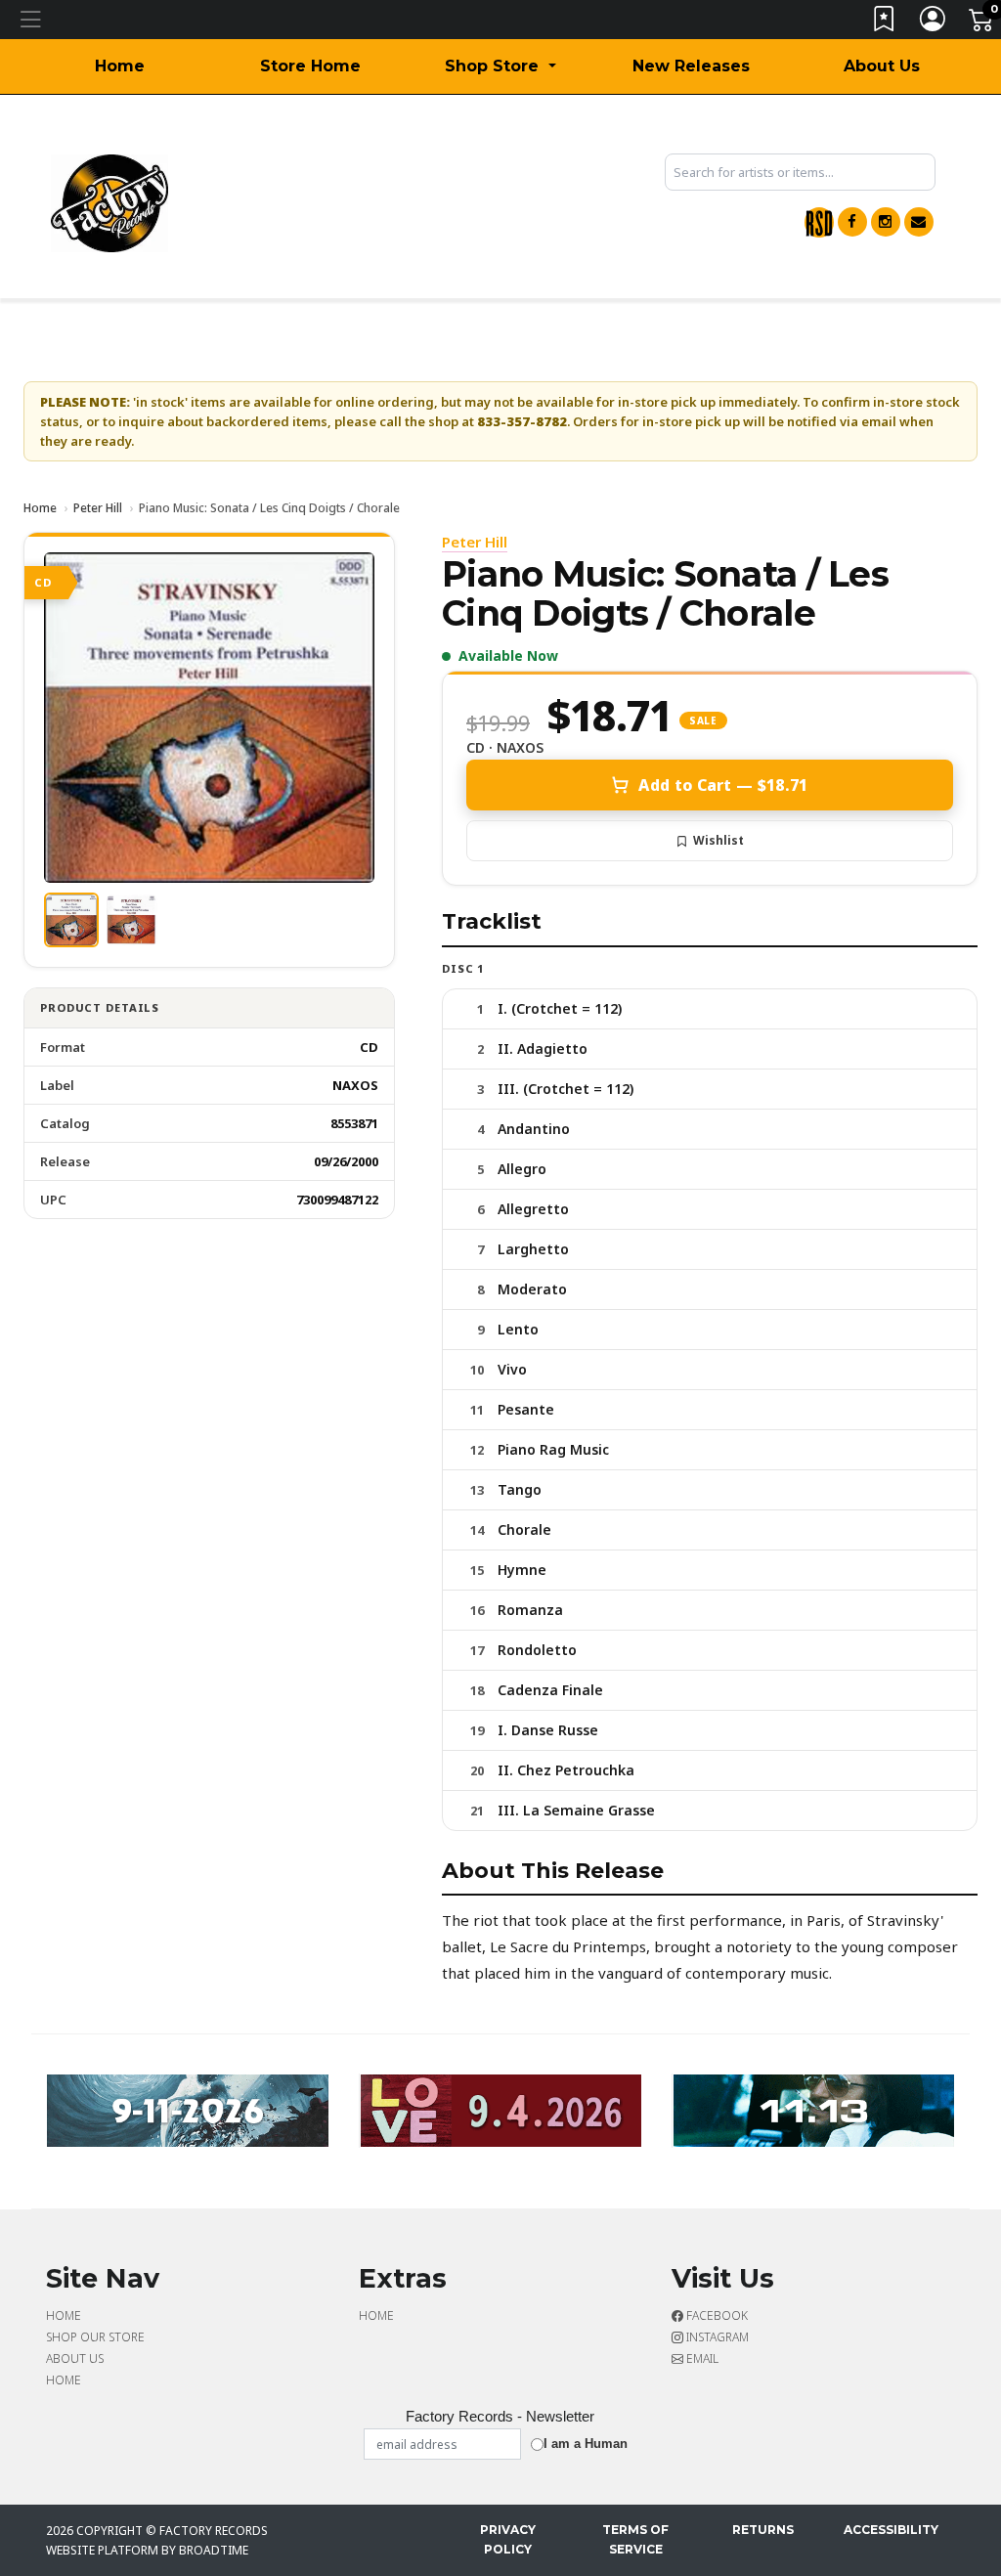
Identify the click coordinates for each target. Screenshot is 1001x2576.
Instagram (716, 2337)
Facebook (716, 2315)
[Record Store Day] (819, 222)
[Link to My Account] (934, 23)
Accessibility (891, 2530)
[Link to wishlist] (885, 23)
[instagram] (886, 222)
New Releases (691, 66)
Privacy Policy (508, 2539)
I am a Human (586, 2444)
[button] (500, 66)
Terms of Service (635, 2539)
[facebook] (852, 222)
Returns (763, 2530)
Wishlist (718, 840)
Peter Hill (98, 508)
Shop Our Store (95, 2337)
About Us (882, 66)
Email (701, 2358)
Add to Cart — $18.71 (723, 785)
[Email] (919, 222)
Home (120, 66)
